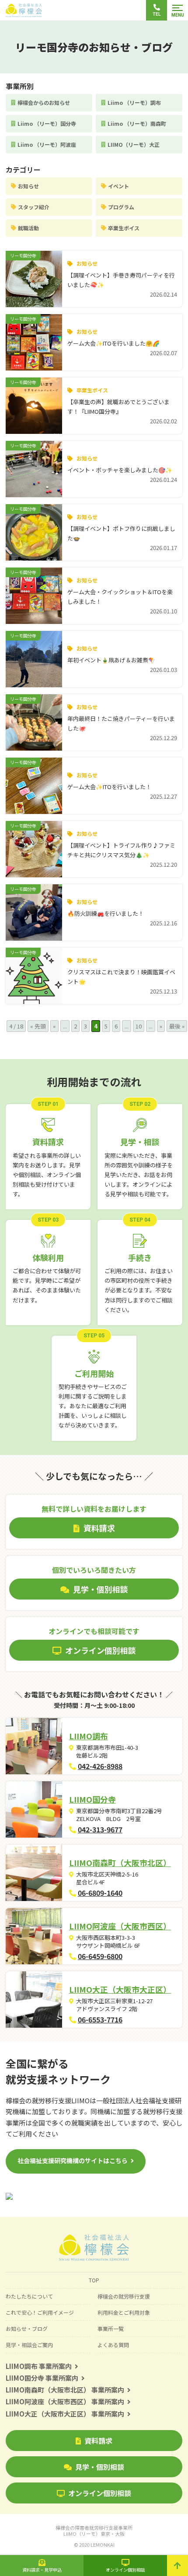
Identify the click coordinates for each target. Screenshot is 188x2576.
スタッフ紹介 (34, 207)
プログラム (121, 207)
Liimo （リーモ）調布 (134, 102)
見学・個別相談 (100, 2467)
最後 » (177, 1026)
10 (139, 1026)
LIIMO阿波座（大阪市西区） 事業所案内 (65, 2401)
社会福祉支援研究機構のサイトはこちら (73, 2161)
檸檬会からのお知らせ (44, 102)
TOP (94, 2280)
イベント (118, 186)
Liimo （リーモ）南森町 (137, 123)
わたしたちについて (29, 2296)
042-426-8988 (100, 1766)
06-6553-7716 (100, 2019)
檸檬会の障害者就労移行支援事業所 (94, 2531)
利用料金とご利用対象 (124, 2312)
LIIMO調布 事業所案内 (39, 2366)
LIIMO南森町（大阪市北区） (120, 1863)
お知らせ (28, 186)
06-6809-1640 (100, 1893)
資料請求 (98, 2441)
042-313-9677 (100, 1829)
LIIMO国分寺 (92, 1799)
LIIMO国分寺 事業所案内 (42, 2378)
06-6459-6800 (100, 1956)
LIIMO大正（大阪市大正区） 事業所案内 (65, 2414)
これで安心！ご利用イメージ (40, 2312)
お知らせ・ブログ (27, 2328)
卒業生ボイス (124, 228)
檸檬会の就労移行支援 (124, 2296)
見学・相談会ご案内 (29, 2345)
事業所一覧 (111, 2328)
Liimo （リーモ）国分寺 (47, 123)
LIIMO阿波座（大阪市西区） (120, 1926)
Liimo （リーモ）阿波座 (47, 144)
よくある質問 (113, 2345)
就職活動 (28, 228)
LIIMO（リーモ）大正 (134, 144)
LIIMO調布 (89, 1736)
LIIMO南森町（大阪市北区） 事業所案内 (65, 2390)
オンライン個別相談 (100, 2493)
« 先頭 (38, 1026)
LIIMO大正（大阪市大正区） (120, 1989)
